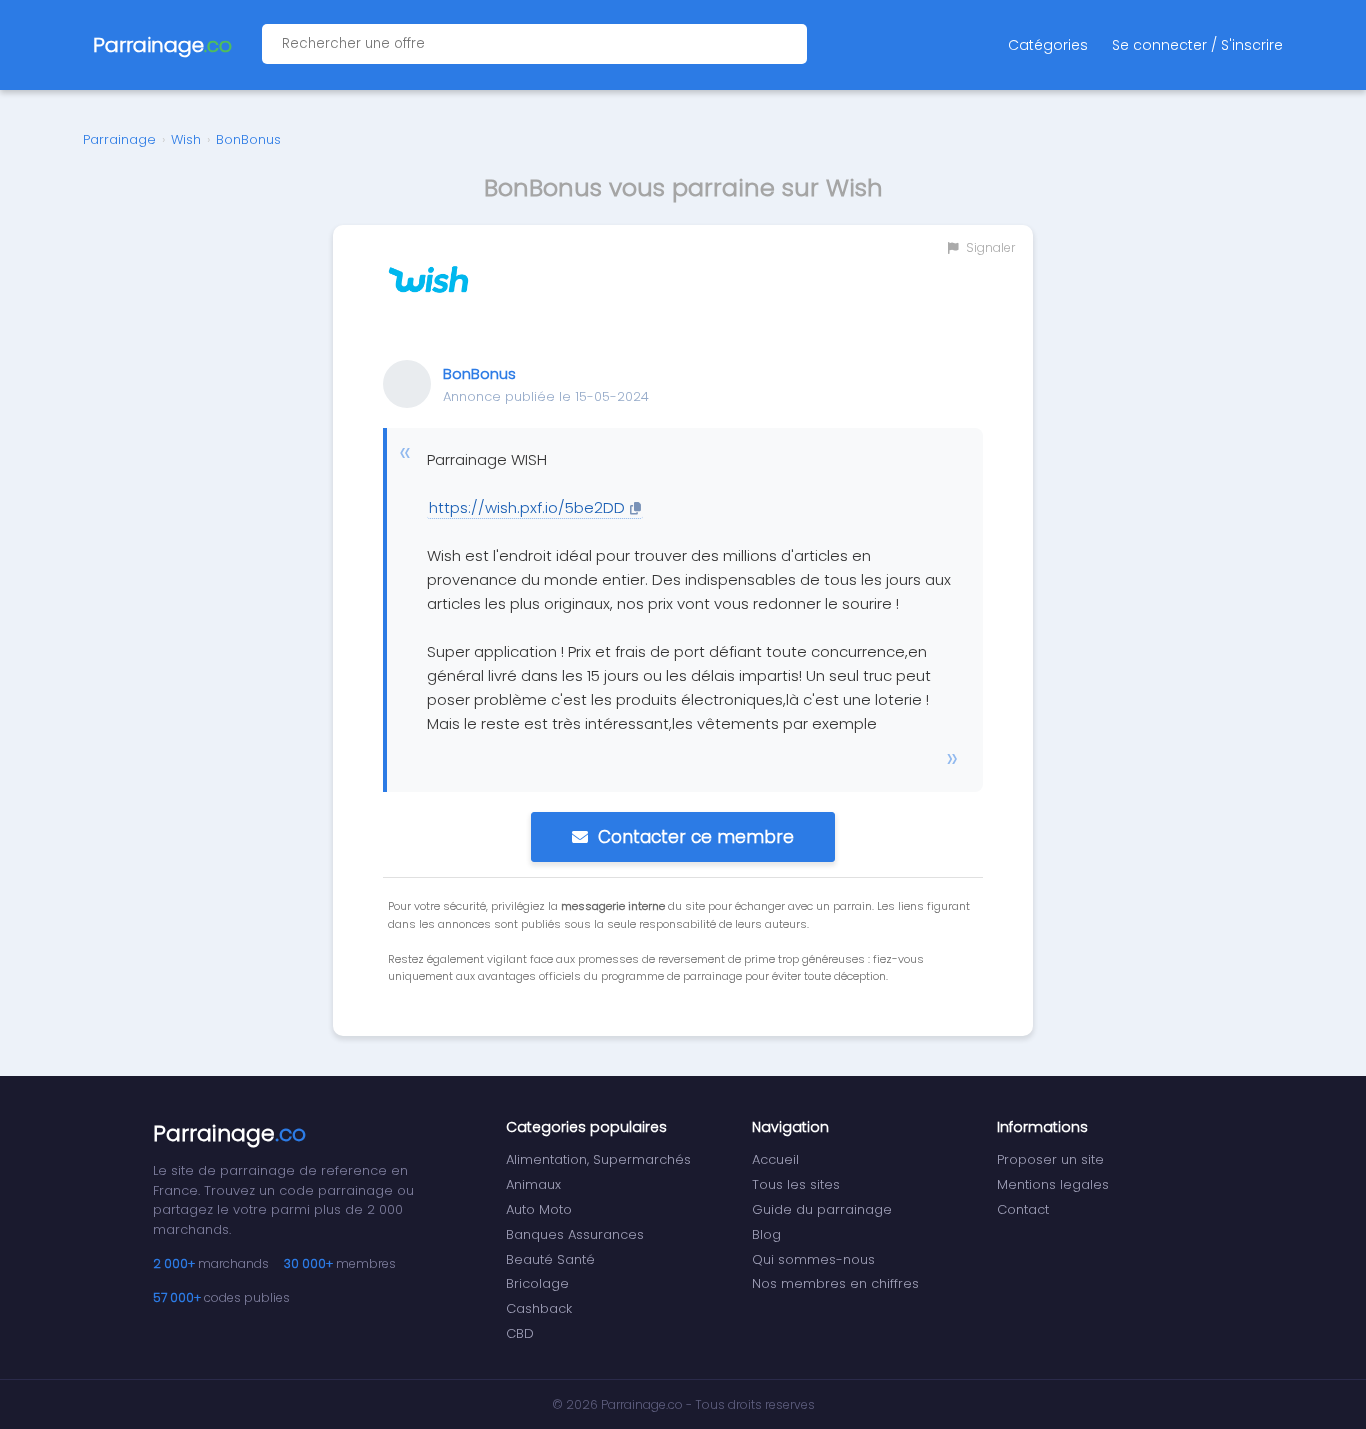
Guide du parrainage (822, 1209)
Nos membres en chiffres (835, 1283)
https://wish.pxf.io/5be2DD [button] (527, 507)
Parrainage (119, 139)
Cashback (539, 1308)
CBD (520, 1333)
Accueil (775, 1159)
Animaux (533, 1184)
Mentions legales (1053, 1184)
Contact (1023, 1209)
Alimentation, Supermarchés (598, 1159)
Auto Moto (539, 1209)
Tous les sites (796, 1184)
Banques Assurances (575, 1234)
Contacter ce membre (696, 837)
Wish (186, 139)
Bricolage (537, 1283)
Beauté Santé (550, 1259)
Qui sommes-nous (813, 1259)
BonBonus (248, 139)
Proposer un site (1050, 1159)
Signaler (989, 247)
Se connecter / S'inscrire (1197, 45)
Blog (766, 1234)
